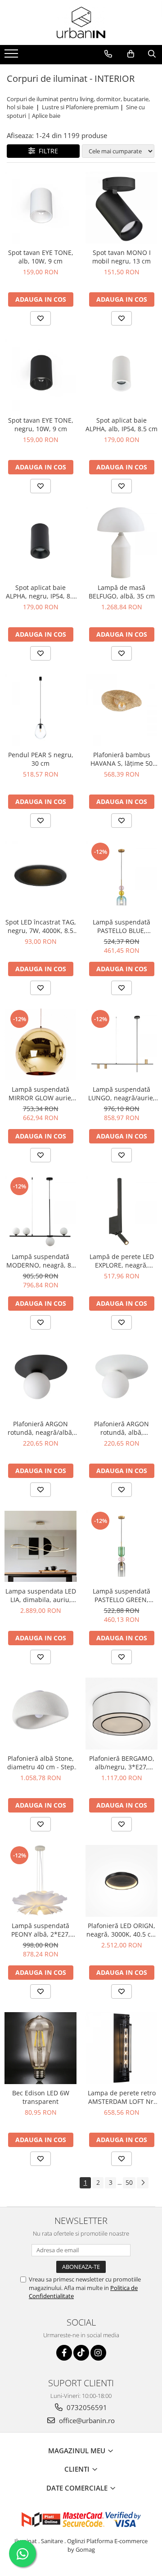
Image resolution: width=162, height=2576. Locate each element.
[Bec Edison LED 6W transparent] (40, 2048)
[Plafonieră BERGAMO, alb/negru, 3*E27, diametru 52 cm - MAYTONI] (121, 1714)
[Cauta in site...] (152, 54)
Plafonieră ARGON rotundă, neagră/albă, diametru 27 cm (41, 1428)
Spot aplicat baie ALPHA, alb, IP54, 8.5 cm (121, 424)
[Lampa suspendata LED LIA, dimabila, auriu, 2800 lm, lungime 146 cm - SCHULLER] (40, 1547)
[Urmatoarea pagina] (143, 2183)
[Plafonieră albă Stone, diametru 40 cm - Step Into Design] (40, 1714)
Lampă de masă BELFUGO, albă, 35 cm (122, 592)
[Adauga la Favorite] (40, 318)
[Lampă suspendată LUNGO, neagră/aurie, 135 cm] (121, 1045)
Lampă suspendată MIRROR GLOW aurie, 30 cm (41, 1094)
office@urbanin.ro (86, 2420)
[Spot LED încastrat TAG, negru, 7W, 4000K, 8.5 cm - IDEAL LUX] (40, 877)
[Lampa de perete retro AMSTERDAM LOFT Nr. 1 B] (121, 2048)
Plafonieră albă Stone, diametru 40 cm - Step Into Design (41, 1763)
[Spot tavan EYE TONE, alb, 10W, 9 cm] (40, 208)
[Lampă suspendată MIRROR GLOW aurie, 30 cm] (40, 1045)
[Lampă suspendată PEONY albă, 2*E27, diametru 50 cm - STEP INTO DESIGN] (40, 1881)
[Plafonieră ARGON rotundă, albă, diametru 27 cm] (121, 1379)
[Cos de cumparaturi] (131, 54)
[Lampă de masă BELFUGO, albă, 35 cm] (121, 543)
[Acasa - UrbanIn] (81, 22)
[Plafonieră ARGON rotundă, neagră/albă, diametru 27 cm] (40, 1379)
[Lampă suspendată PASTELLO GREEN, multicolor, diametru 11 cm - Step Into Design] (121, 1546)
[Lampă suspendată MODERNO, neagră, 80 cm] (40, 1212)
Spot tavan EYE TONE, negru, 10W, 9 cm (41, 424)
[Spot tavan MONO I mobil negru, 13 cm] (121, 208)
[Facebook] (64, 2353)
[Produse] (12, 56)
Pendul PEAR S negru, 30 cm (41, 759)
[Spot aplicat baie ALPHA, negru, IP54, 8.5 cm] (40, 543)
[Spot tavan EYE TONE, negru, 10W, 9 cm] (40, 375)
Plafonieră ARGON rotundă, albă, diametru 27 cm (121, 1428)
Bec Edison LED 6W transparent (41, 2097)
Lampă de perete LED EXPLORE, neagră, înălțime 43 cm (122, 1261)
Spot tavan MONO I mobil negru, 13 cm (121, 257)
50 (129, 2182)
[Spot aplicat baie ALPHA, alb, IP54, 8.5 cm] (121, 375)
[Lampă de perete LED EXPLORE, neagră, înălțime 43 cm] (121, 1212)
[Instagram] (98, 2353)
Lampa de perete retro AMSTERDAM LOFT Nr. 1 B (122, 2097)
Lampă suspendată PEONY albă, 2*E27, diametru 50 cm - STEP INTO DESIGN (41, 1930)
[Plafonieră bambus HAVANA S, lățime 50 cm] (121, 710)
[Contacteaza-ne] (108, 54)
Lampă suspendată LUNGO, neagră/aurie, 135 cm (121, 1094)
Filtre (47, 151)
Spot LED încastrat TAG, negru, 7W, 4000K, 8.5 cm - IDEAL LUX (41, 926)
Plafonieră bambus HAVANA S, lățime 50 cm (121, 759)
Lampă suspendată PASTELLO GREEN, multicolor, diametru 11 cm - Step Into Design (121, 1595)
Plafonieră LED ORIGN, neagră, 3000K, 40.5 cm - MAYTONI (121, 1930)
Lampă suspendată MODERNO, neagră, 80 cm (40, 1261)
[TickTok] (81, 2353)
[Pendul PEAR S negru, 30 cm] (40, 710)
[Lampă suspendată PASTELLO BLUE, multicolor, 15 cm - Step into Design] (121, 877)
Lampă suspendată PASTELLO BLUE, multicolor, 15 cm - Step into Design (122, 926)
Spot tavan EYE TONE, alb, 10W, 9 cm (41, 257)
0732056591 (86, 2407)
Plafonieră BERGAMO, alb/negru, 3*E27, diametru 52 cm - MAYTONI (122, 1763)
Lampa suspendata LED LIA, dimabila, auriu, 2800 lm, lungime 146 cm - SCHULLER (41, 1595)
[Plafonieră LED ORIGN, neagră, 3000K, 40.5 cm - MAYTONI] (121, 1881)
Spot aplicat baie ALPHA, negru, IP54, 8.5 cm (41, 592)
